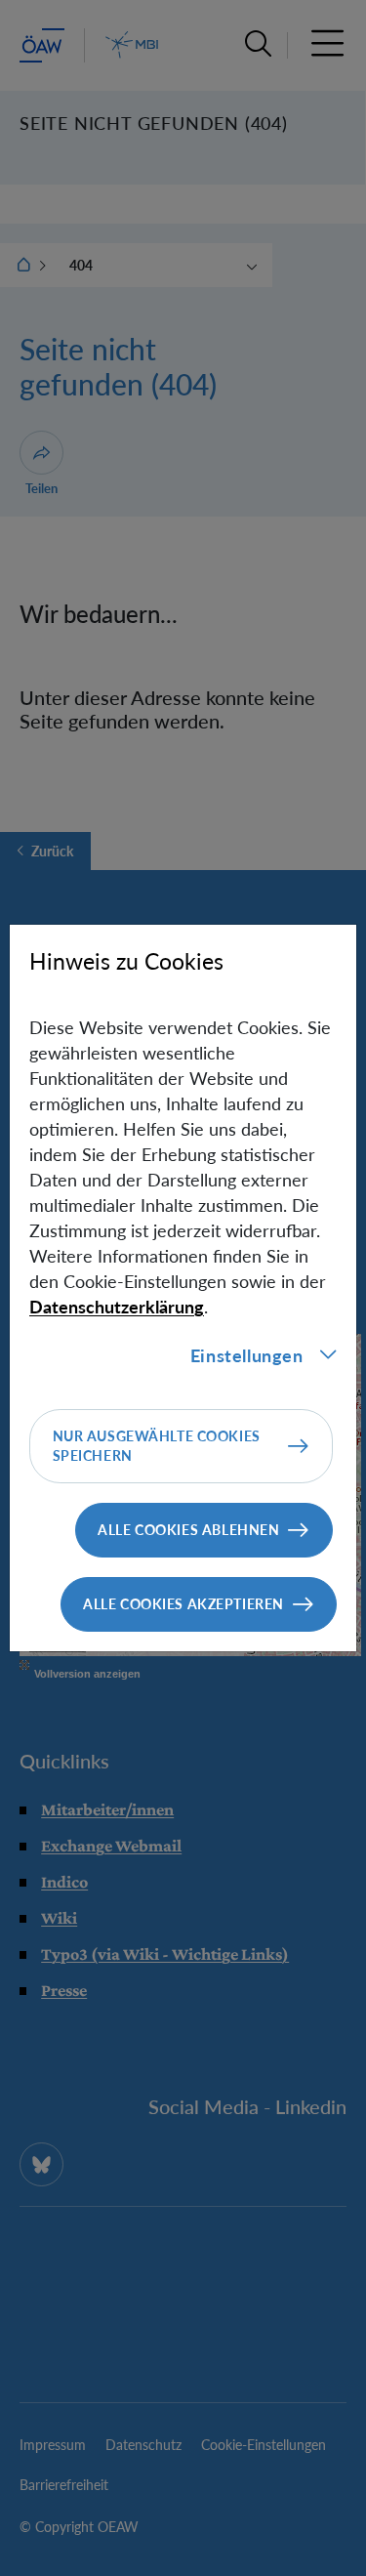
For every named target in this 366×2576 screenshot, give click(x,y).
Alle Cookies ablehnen (188, 1530)
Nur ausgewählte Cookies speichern (157, 1446)
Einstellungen (247, 1355)
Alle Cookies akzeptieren (183, 1604)
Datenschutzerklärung (117, 1307)
